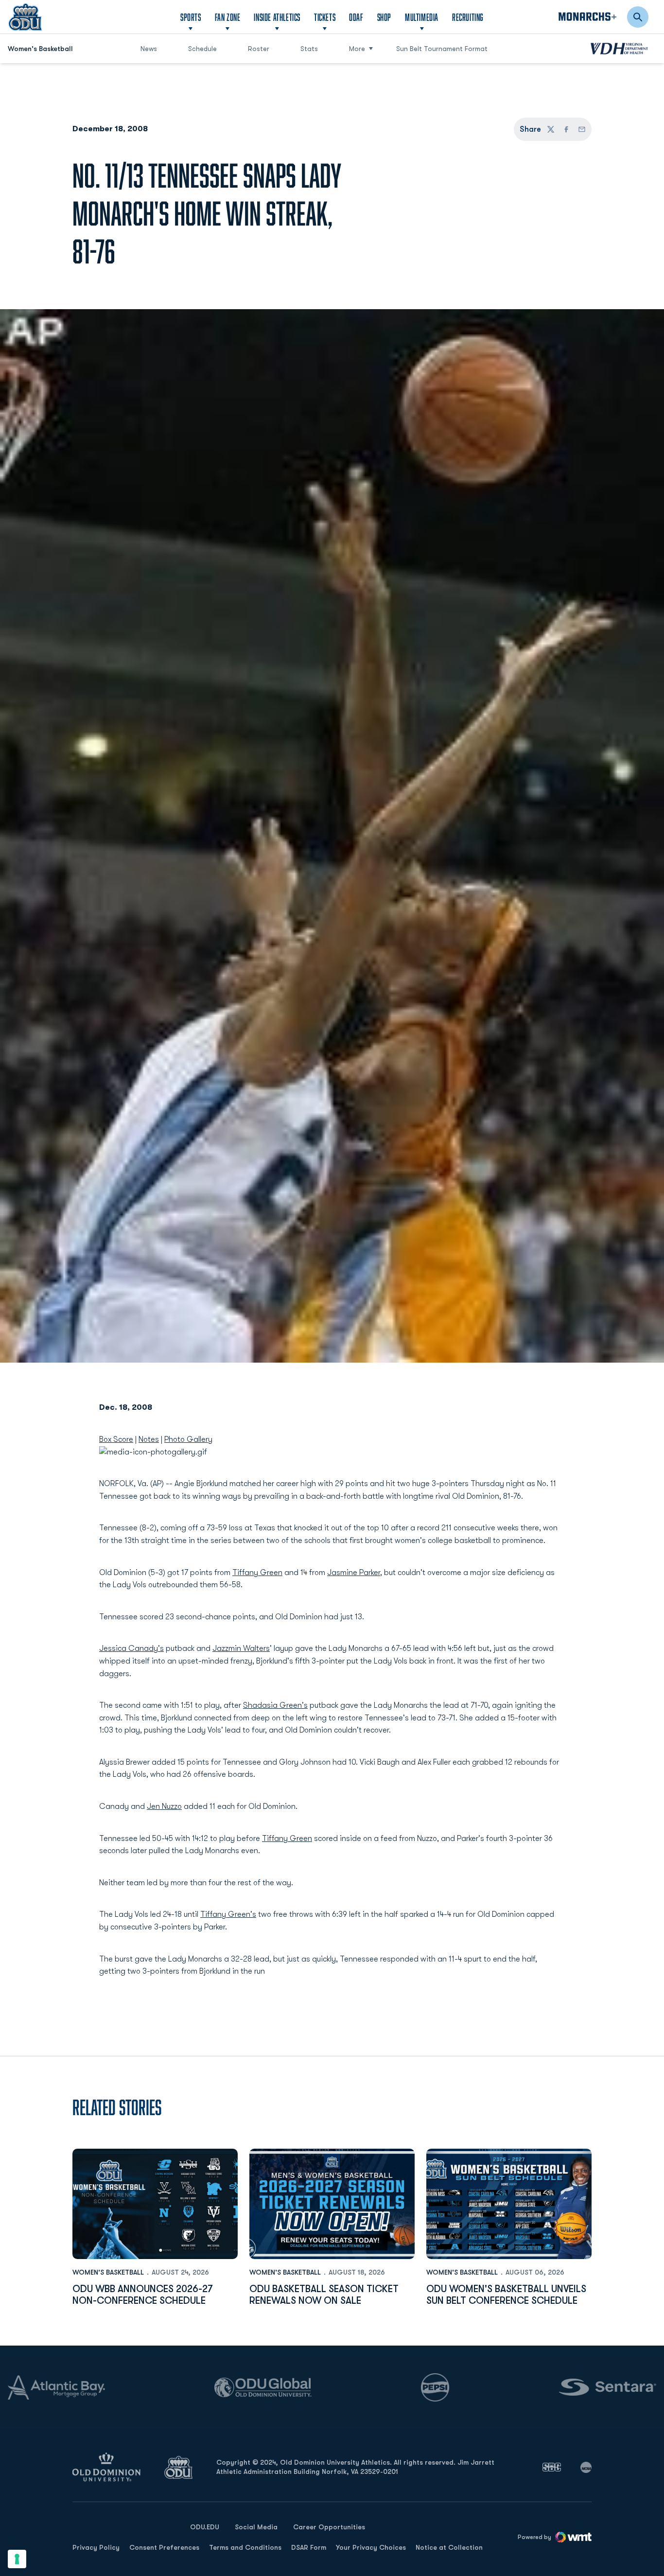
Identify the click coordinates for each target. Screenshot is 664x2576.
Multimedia (422, 17)
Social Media (256, 2527)
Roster (259, 49)
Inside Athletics (277, 17)
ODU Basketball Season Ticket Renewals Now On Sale (324, 2295)
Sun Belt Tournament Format (442, 49)
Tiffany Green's (228, 1914)
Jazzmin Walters (241, 1648)
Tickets (325, 17)
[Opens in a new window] (552, 2467)
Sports (191, 17)
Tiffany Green (257, 1573)
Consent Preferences (164, 2547)
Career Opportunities (329, 2527)
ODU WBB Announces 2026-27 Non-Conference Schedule (143, 2295)
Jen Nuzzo (164, 1806)
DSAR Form (309, 2547)
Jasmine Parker (354, 1573)
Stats (309, 49)
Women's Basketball (108, 2272)
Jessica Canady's (131, 1648)
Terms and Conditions (245, 2547)
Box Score (116, 1439)
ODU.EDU (205, 2527)
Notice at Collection (449, 2547)
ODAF (356, 17)
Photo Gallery (188, 1439)
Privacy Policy (96, 2547)
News (149, 49)
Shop (384, 17)
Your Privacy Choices (371, 2547)
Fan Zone (228, 17)
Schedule (202, 49)
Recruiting (468, 17)
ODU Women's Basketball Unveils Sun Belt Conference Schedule (506, 2295)
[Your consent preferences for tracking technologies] (17, 2559)
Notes (149, 1439)
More (357, 49)
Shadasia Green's (275, 1705)
